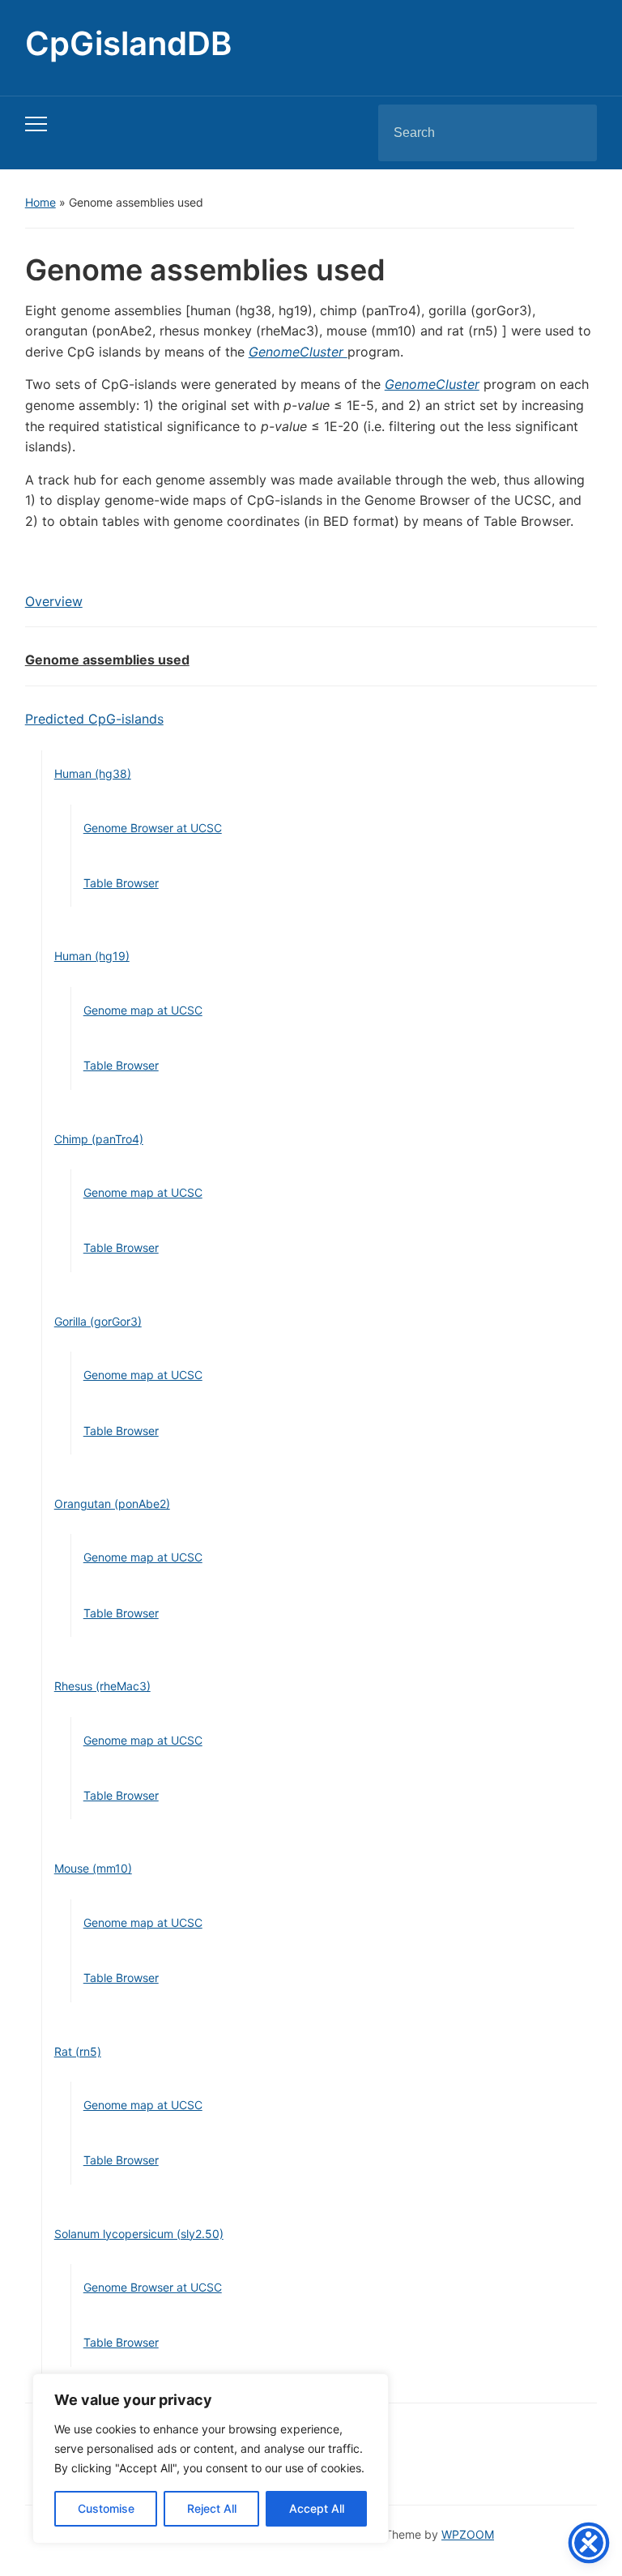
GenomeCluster (298, 352)
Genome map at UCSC (143, 1010)
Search (571, 133)
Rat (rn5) (78, 2051)
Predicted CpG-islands (94, 719)
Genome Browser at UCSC (153, 828)
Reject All (212, 2508)
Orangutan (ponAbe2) (112, 1504)
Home (40, 202)
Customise (106, 2508)
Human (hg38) (93, 773)
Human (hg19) (92, 956)
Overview (54, 601)
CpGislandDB (128, 43)
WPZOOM (468, 2534)
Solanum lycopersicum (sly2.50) (139, 2234)
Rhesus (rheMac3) (102, 1686)
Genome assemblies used (107, 660)
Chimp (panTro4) (99, 1139)
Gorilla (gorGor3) (98, 1321)
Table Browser (121, 883)
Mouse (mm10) (93, 1868)
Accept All (317, 2508)
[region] (211, 2459)
